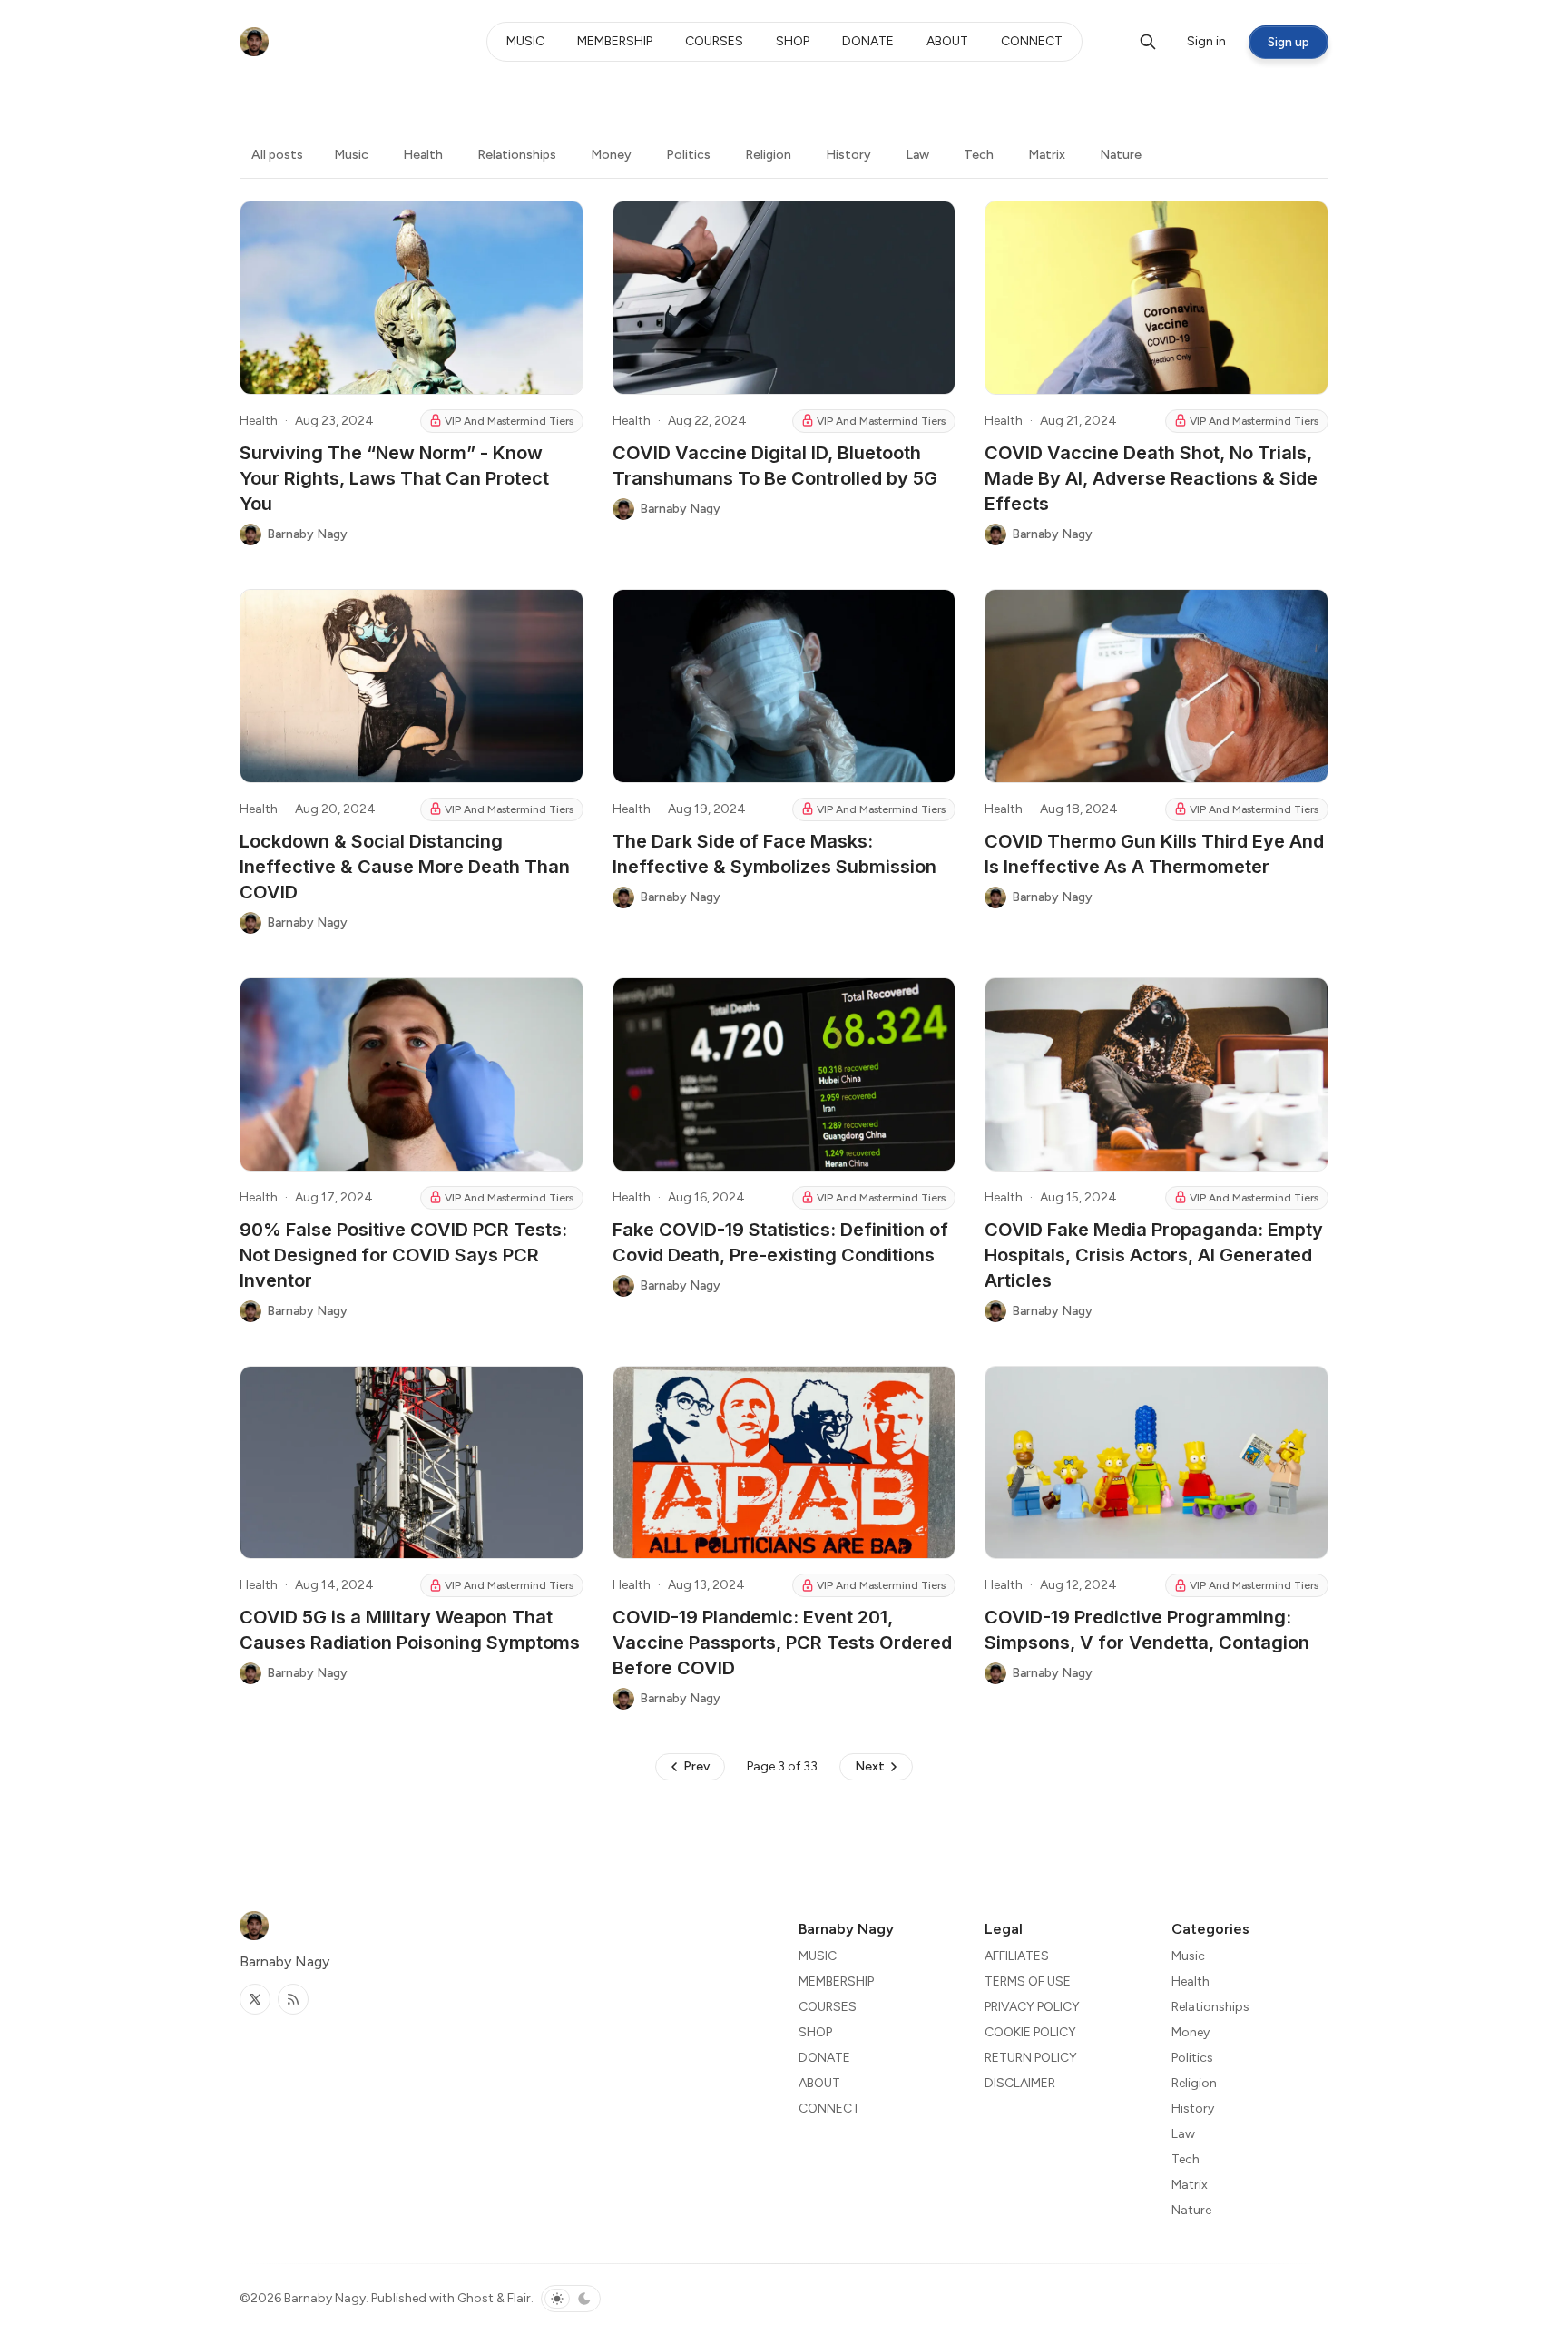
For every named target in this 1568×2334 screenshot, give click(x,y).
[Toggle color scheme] (571, 2299)
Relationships (517, 155)
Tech (979, 155)
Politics (688, 155)
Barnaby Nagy (325, 2298)
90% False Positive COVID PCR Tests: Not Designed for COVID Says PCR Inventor (403, 1255)
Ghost (475, 2298)
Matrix (1047, 155)
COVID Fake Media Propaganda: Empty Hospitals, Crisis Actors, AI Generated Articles (1154, 1255)
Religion (768, 155)
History (848, 155)
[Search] (1148, 42)
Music (351, 155)
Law (917, 155)
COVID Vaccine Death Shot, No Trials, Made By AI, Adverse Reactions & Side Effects (1151, 478)
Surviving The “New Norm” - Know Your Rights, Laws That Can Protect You (394, 478)
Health (423, 155)
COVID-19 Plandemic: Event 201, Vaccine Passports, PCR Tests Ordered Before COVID (782, 1643)
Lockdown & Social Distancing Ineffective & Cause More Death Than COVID (405, 867)
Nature (1121, 155)
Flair (519, 2298)
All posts (277, 155)
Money (611, 155)
